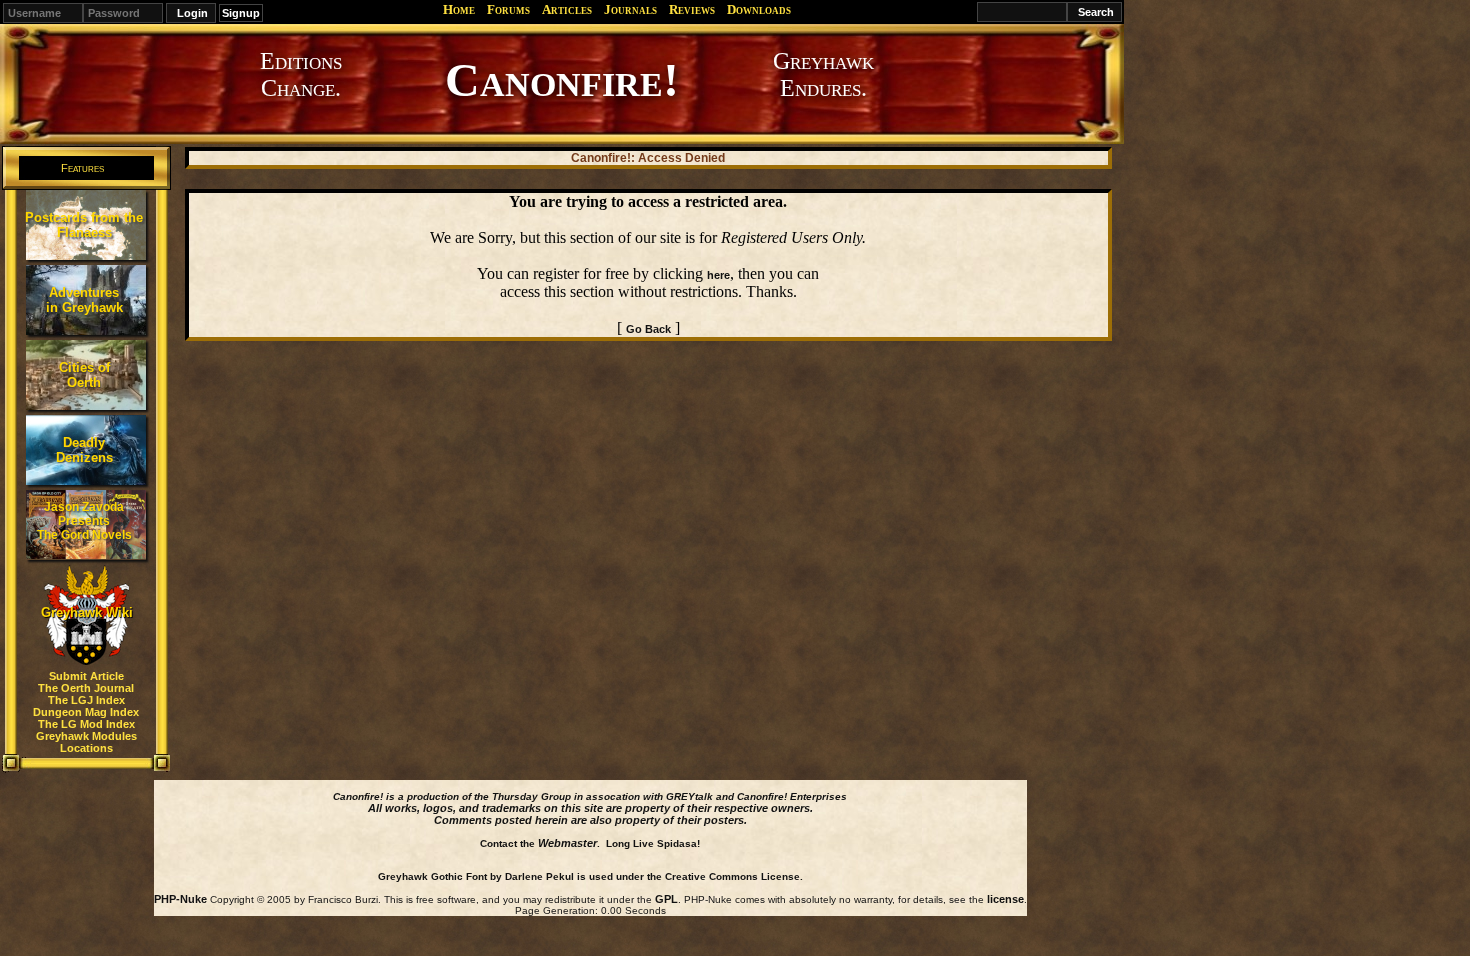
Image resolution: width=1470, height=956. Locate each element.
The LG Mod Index (86, 724)
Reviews (692, 9)
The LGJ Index (86, 700)
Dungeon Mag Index (86, 712)
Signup (241, 13)
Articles (567, 9)
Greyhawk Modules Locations (86, 742)
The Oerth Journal (86, 688)
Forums (508, 9)
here (718, 275)
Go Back (648, 329)
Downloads (759, 9)
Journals (630, 9)
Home (459, 9)
